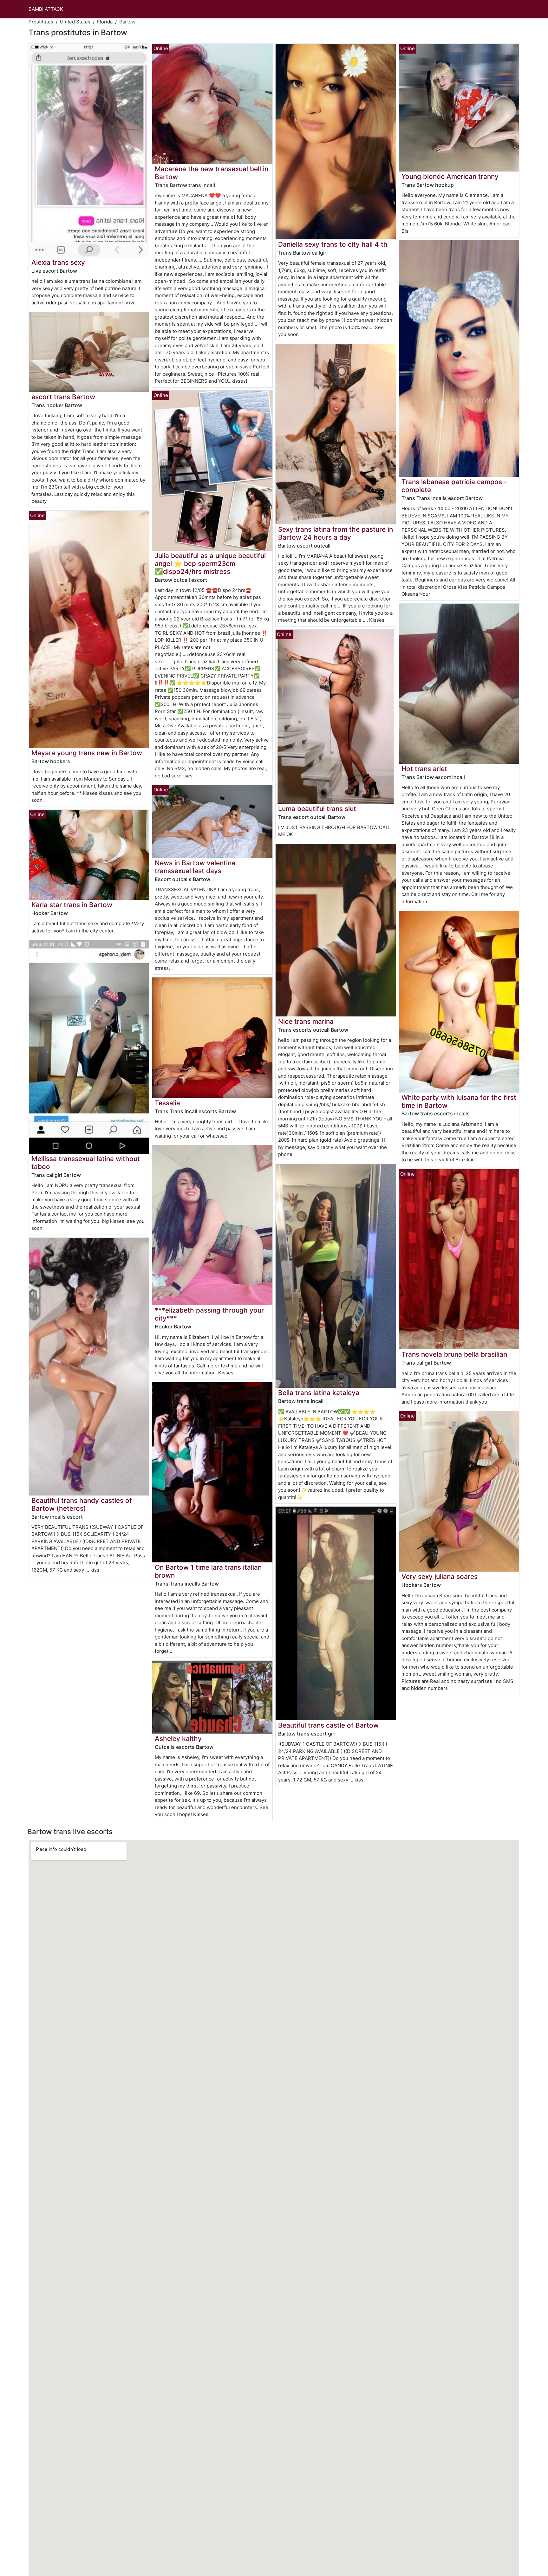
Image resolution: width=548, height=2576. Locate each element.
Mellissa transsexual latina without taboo (86, 1163)
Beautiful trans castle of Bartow (328, 1725)
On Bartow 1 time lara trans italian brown (208, 1571)
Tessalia (167, 1103)
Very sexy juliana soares (440, 1577)
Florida (105, 22)
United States (75, 22)
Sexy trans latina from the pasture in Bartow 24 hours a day (336, 533)
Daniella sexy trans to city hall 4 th (333, 244)
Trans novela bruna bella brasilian (454, 1354)
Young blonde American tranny (450, 176)
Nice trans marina (306, 1021)
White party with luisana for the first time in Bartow (459, 1101)
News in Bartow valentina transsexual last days (195, 867)
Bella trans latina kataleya (319, 1393)
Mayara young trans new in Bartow (87, 753)
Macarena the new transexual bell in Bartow (212, 173)
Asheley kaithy (178, 1739)
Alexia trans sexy (58, 262)
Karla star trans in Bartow (72, 905)
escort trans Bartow (63, 397)
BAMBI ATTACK (46, 9)
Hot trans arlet (424, 769)
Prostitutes (41, 22)
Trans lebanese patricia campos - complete (454, 486)
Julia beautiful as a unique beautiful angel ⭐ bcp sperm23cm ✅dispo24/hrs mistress (210, 564)
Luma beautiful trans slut (317, 809)
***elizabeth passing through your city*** (209, 1314)
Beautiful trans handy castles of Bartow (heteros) (82, 1504)
